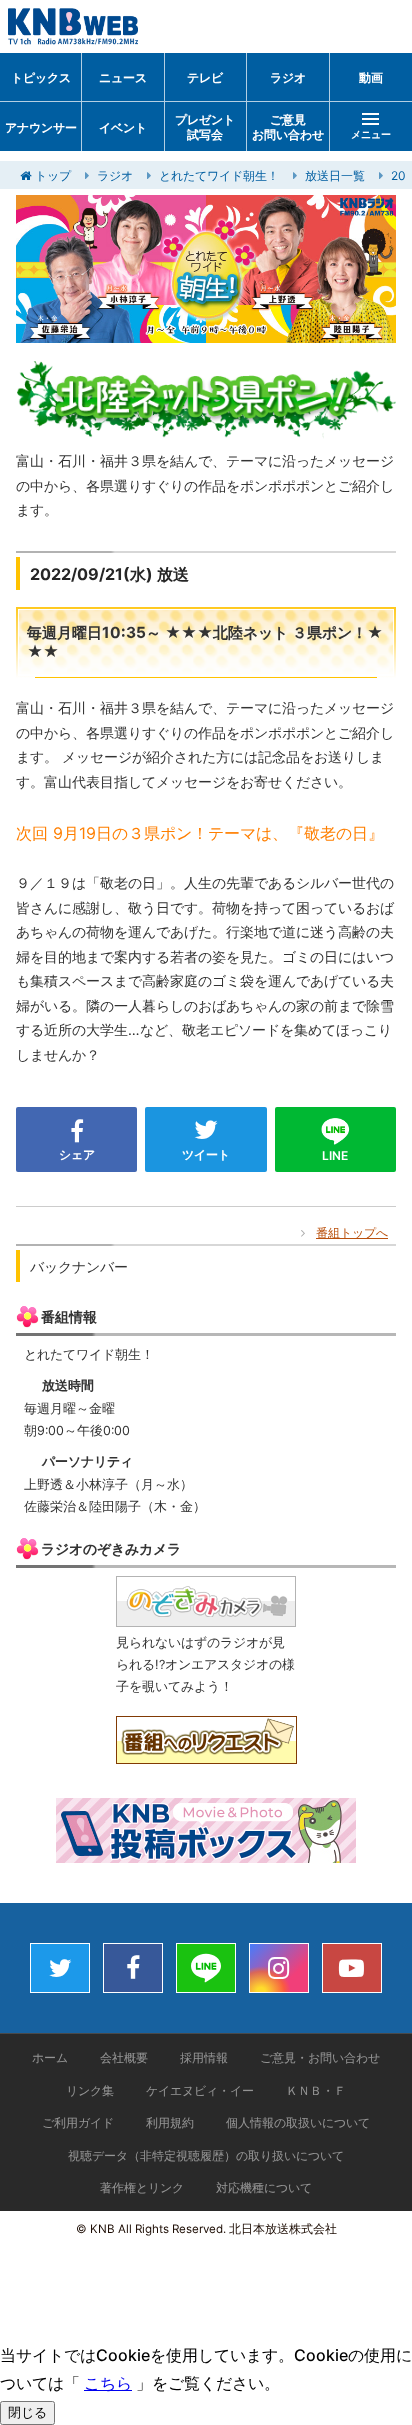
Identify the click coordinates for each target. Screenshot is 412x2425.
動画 (371, 77)
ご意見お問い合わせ (288, 127)
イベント (123, 127)
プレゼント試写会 (205, 127)
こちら (108, 2383)
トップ (53, 175)
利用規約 (170, 2122)
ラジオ (288, 77)
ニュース (123, 77)
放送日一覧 (335, 175)
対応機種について (264, 2187)
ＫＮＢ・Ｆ (316, 2090)
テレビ (205, 77)
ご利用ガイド (78, 2122)
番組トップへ (352, 1232)
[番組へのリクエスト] (206, 1751)
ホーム (50, 2057)
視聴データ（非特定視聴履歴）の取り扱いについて (206, 2155)
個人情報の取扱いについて (298, 2122)
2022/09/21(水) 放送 (109, 574)
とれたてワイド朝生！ (219, 175)
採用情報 (204, 2057)
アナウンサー (41, 127)
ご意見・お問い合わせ (320, 2057)
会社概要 (124, 2057)
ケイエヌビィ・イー (200, 2090)
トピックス (41, 77)
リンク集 (90, 2090)
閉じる (27, 2412)
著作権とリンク (142, 2187)
